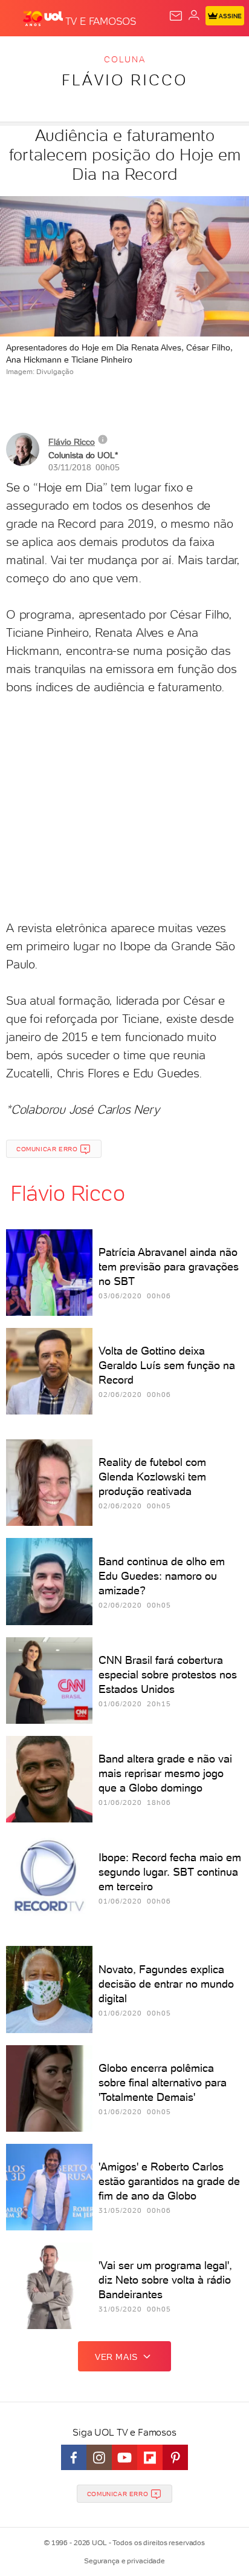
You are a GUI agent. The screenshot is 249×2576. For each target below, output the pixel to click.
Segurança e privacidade (124, 2561)
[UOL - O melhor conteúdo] (44, 19)
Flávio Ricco (124, 80)
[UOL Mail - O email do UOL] (176, 16)
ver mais (116, 2357)
